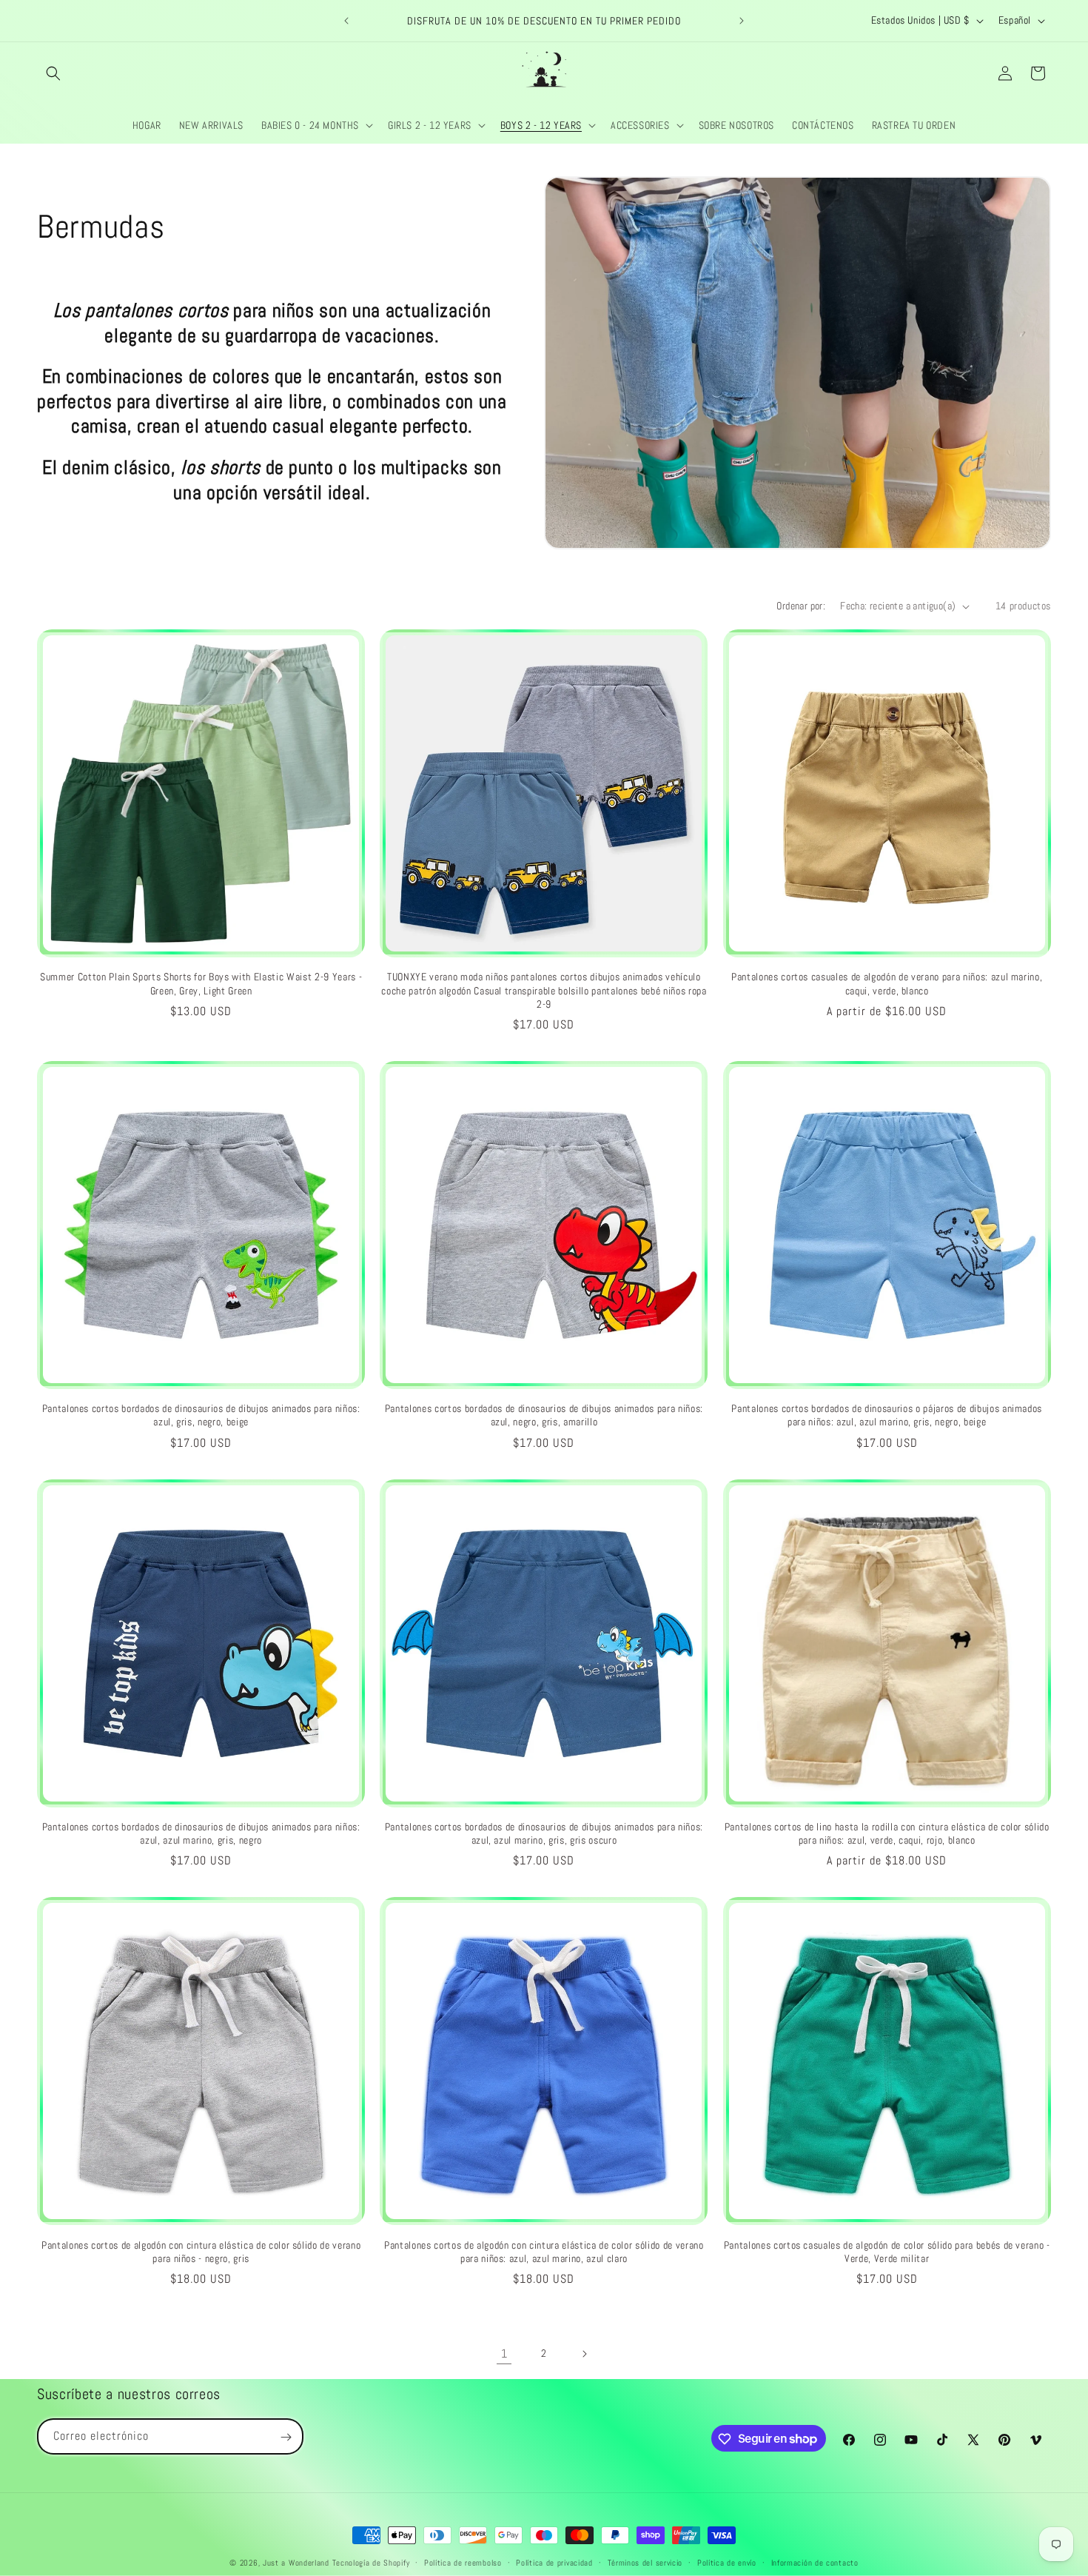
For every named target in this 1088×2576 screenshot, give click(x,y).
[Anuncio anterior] (346, 21)
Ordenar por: (801, 606)
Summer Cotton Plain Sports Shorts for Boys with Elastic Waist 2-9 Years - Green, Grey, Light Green (201, 983)
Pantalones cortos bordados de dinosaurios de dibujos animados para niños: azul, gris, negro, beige (201, 1415)
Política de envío (727, 2562)
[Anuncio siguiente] (742, 21)
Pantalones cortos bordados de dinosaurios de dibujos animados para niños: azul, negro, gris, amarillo (544, 1415)
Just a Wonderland (296, 2563)
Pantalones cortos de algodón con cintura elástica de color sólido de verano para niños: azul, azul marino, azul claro (544, 2252)
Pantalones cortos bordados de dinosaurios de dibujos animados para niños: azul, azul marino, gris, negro (201, 1833)
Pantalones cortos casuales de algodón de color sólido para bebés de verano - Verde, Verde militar (887, 2252)
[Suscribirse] (286, 2437)
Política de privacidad (554, 2562)
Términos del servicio (645, 2562)
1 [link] (504, 2353)
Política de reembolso (463, 2562)
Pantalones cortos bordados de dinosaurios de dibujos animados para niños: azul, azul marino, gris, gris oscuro (544, 1833)
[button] (53, 73)
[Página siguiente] (584, 2354)
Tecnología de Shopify (371, 2563)
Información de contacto (815, 2562)
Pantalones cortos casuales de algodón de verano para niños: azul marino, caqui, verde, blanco (887, 983)
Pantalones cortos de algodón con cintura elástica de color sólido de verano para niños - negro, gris (201, 2252)
